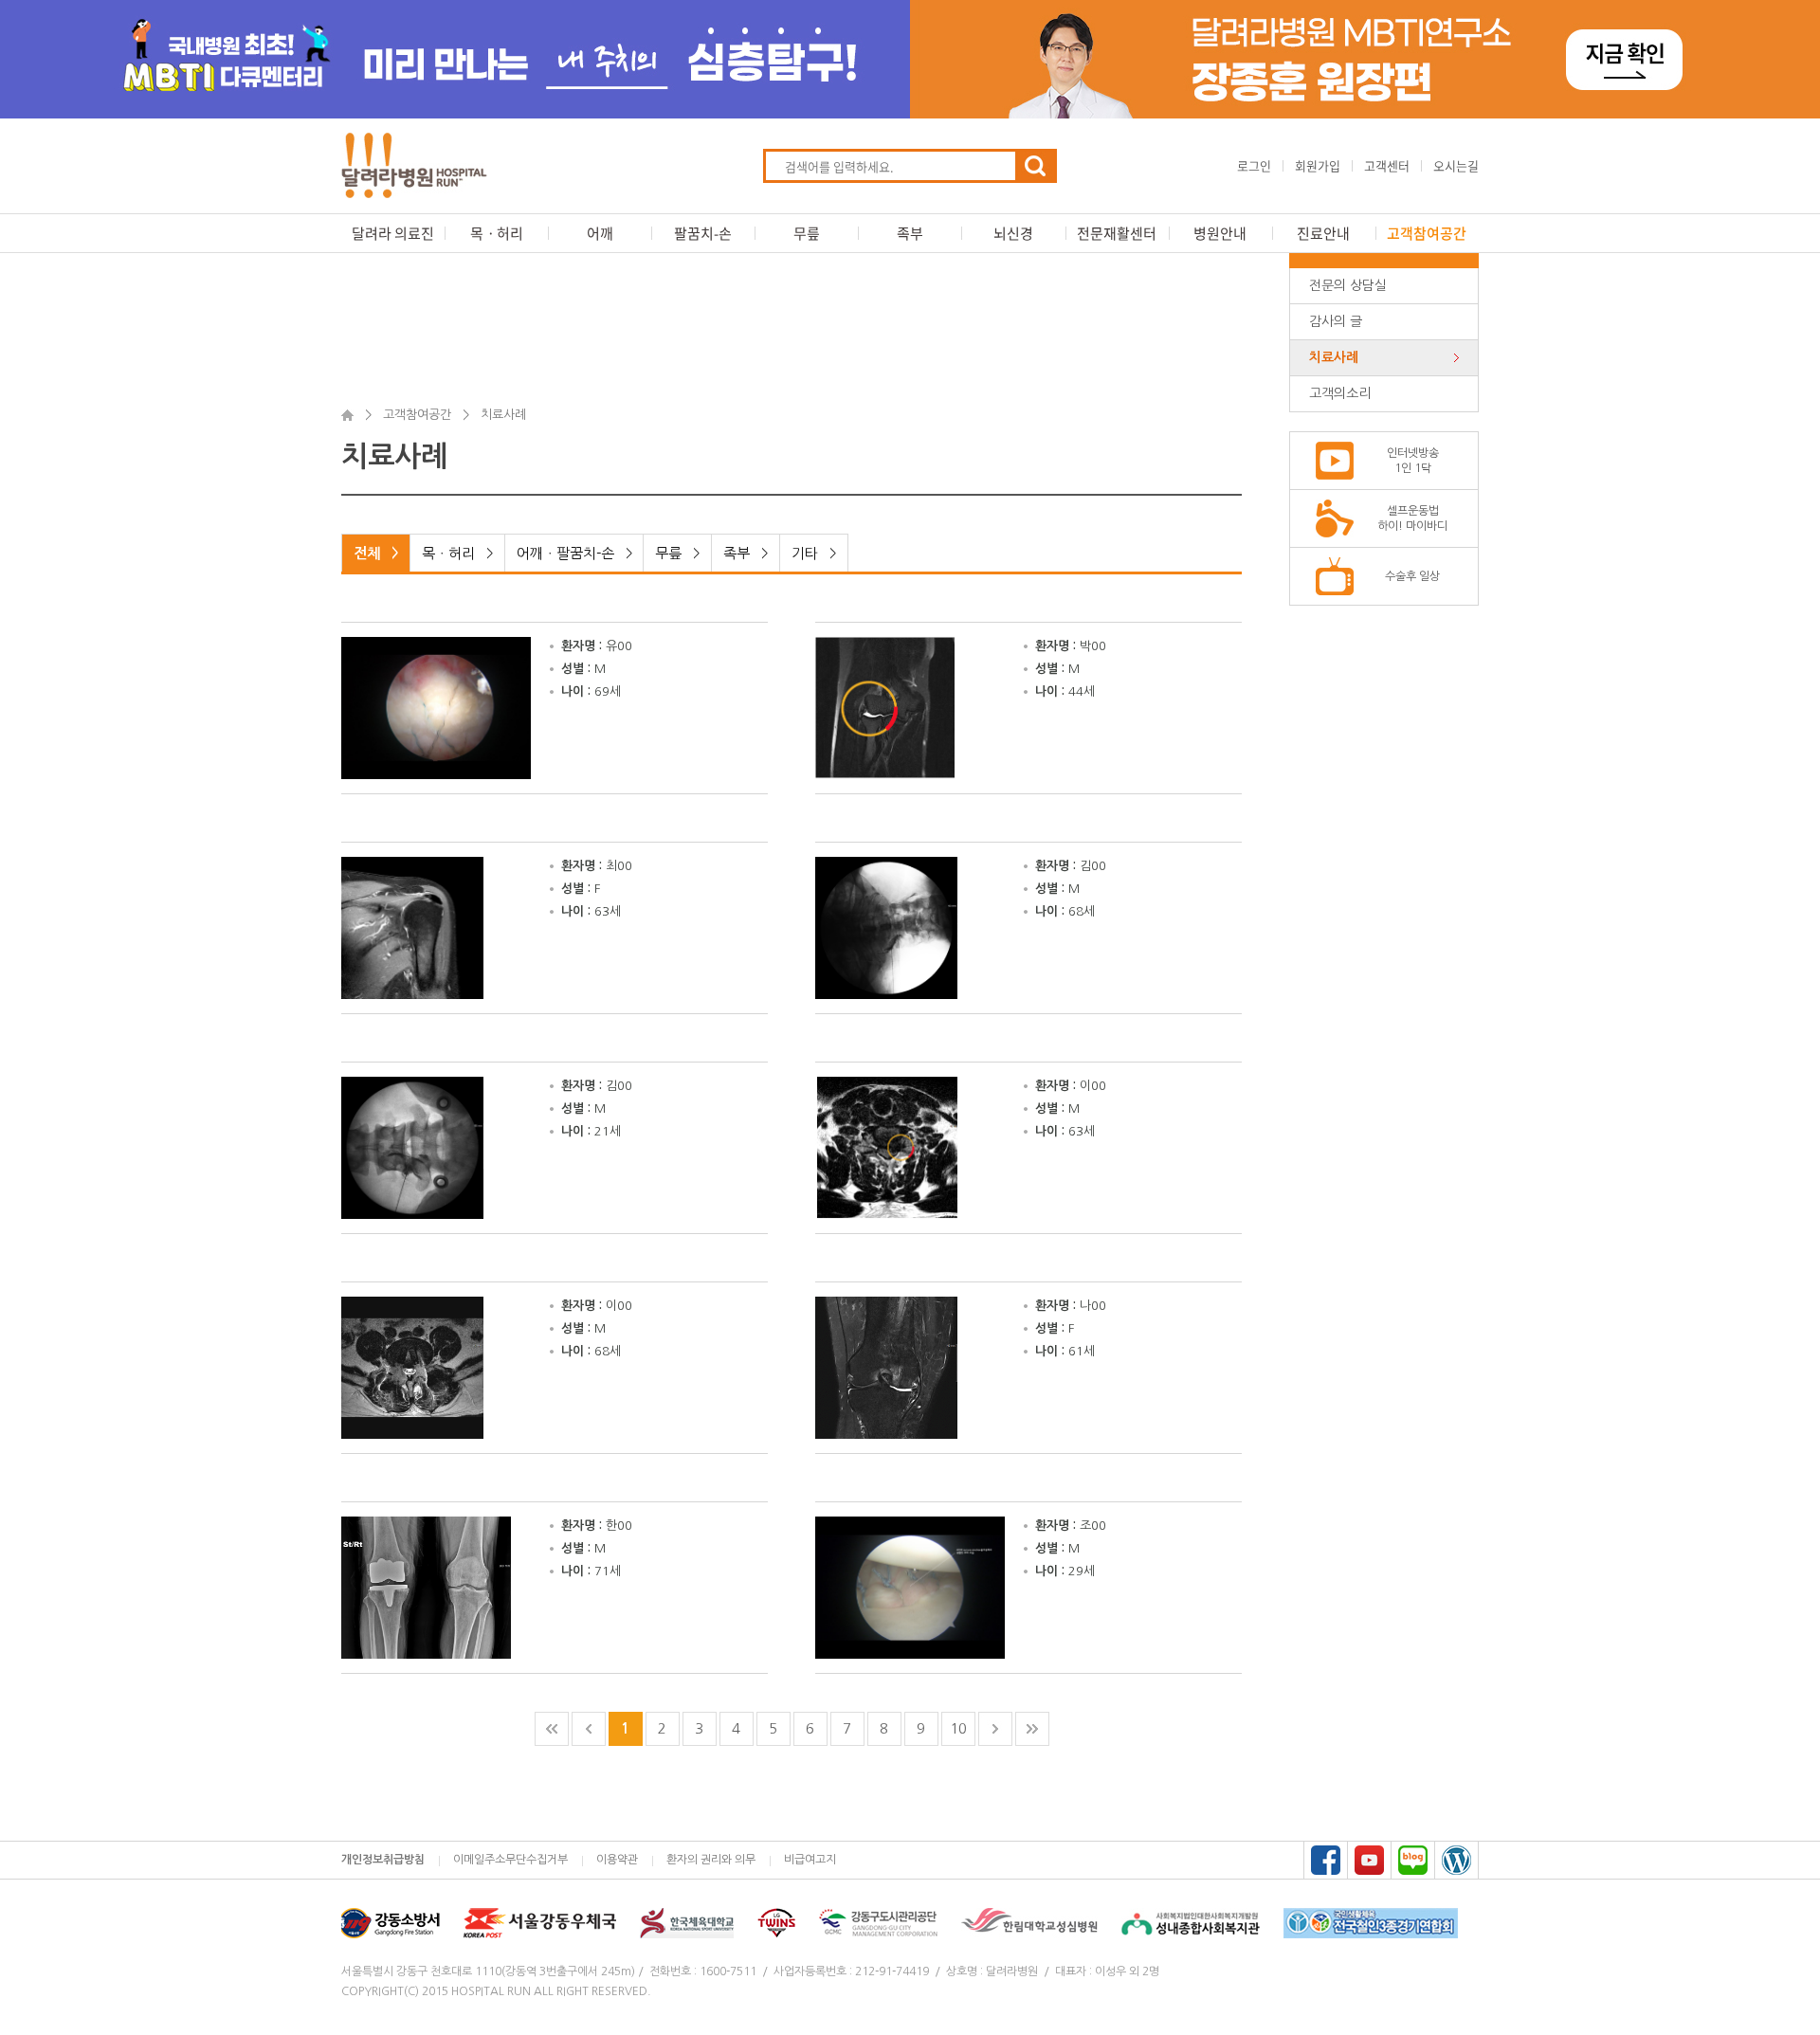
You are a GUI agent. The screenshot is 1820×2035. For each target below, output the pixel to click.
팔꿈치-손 (703, 233)
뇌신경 (1013, 233)
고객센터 (1387, 165)
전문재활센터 (1117, 233)
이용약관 (617, 1860)
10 (958, 1728)
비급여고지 (810, 1860)
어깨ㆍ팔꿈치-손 (574, 553)
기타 (814, 553)
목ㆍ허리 (497, 233)
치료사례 (1334, 357)
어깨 (600, 233)
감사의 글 (1336, 321)
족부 (910, 233)
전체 (376, 553)
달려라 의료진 (393, 233)
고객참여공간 (1427, 233)
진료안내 (1323, 233)
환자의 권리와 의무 (711, 1860)
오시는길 (1456, 165)
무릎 (807, 233)
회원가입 (1318, 165)
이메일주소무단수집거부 (510, 1860)
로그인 (1254, 165)
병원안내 (1220, 233)
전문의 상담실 (1348, 285)
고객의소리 (1340, 393)
